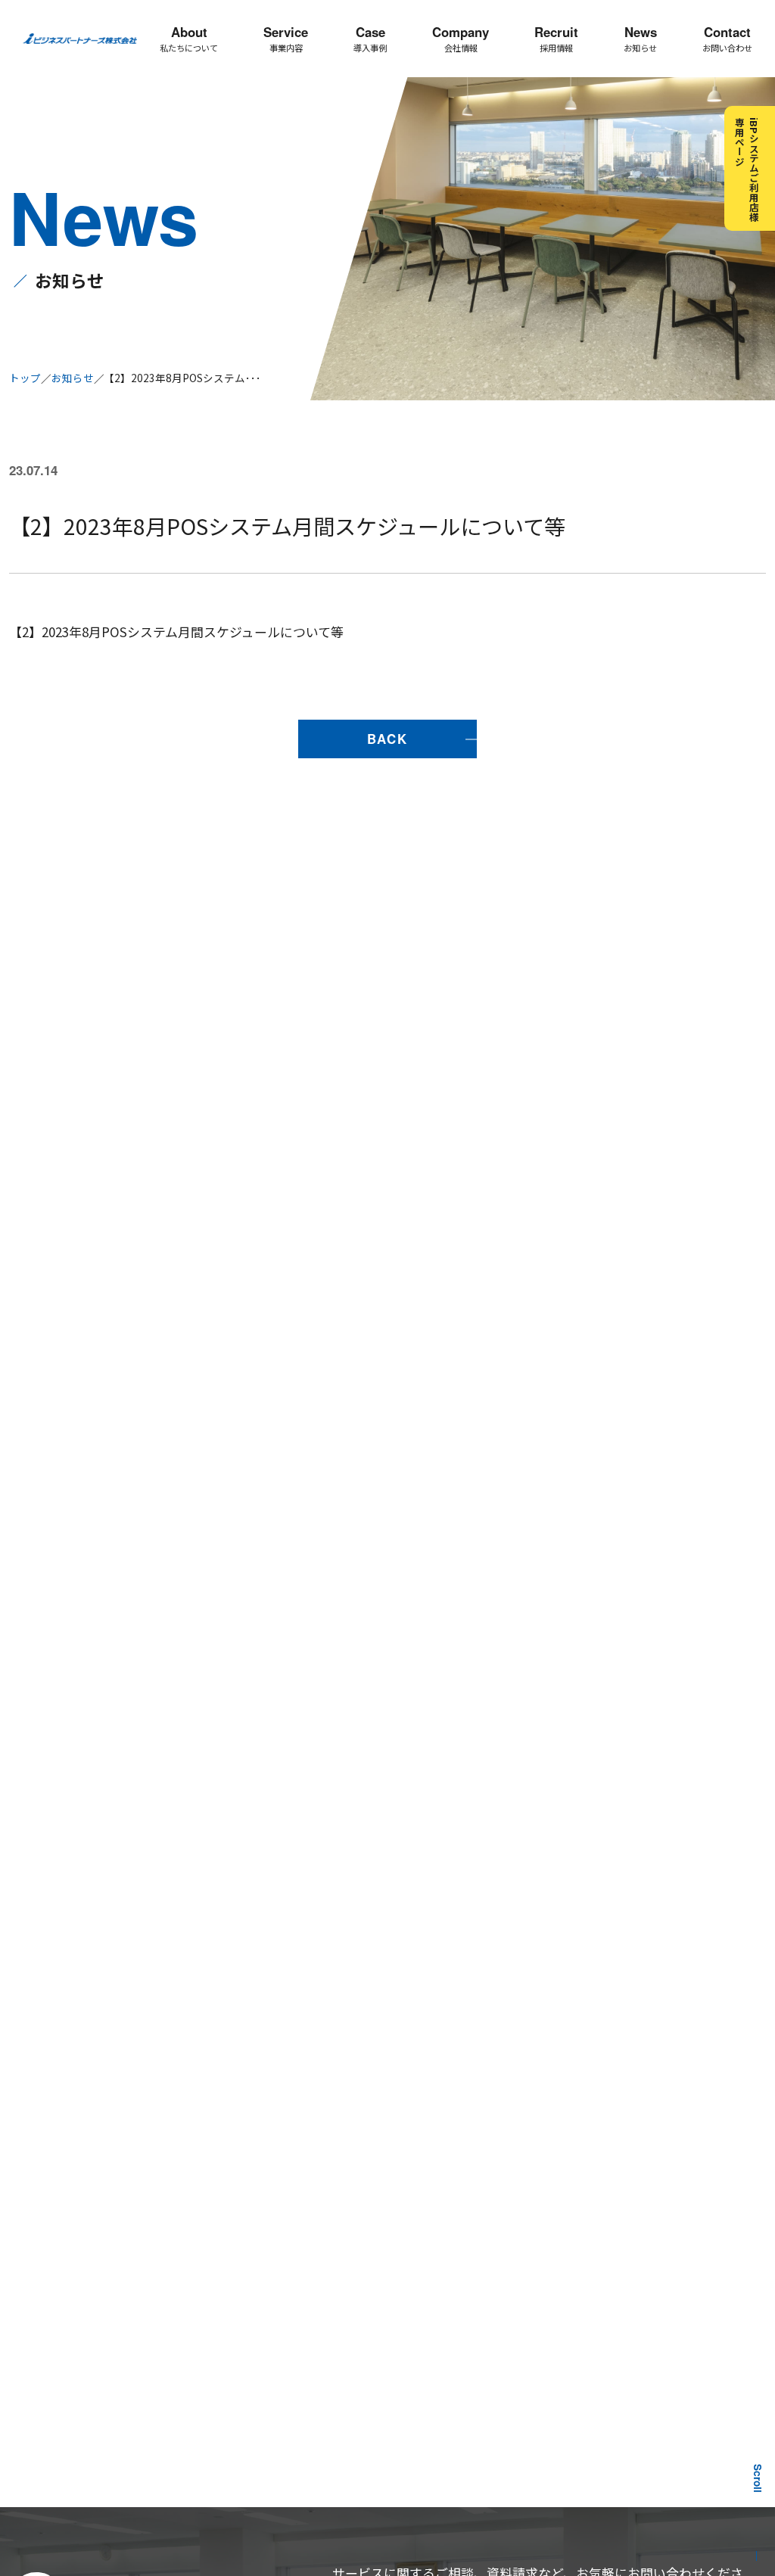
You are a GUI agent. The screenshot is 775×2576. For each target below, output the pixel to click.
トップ (25, 378)
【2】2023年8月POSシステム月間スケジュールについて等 (176, 632)
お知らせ (73, 378)
